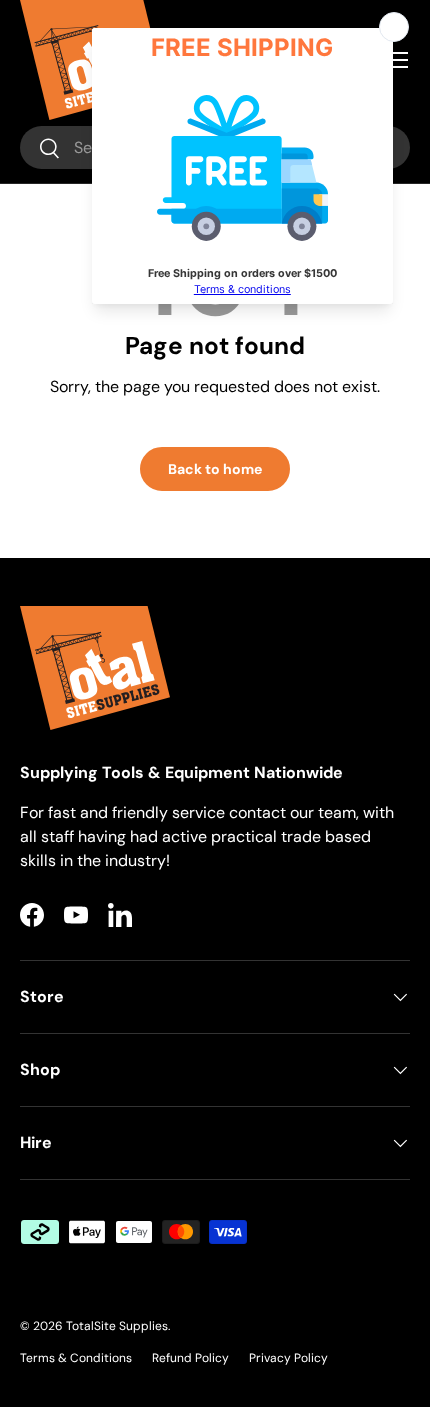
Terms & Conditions (76, 1358)
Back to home (215, 469)
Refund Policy (190, 1358)
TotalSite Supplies (117, 1326)
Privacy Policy (288, 1358)
